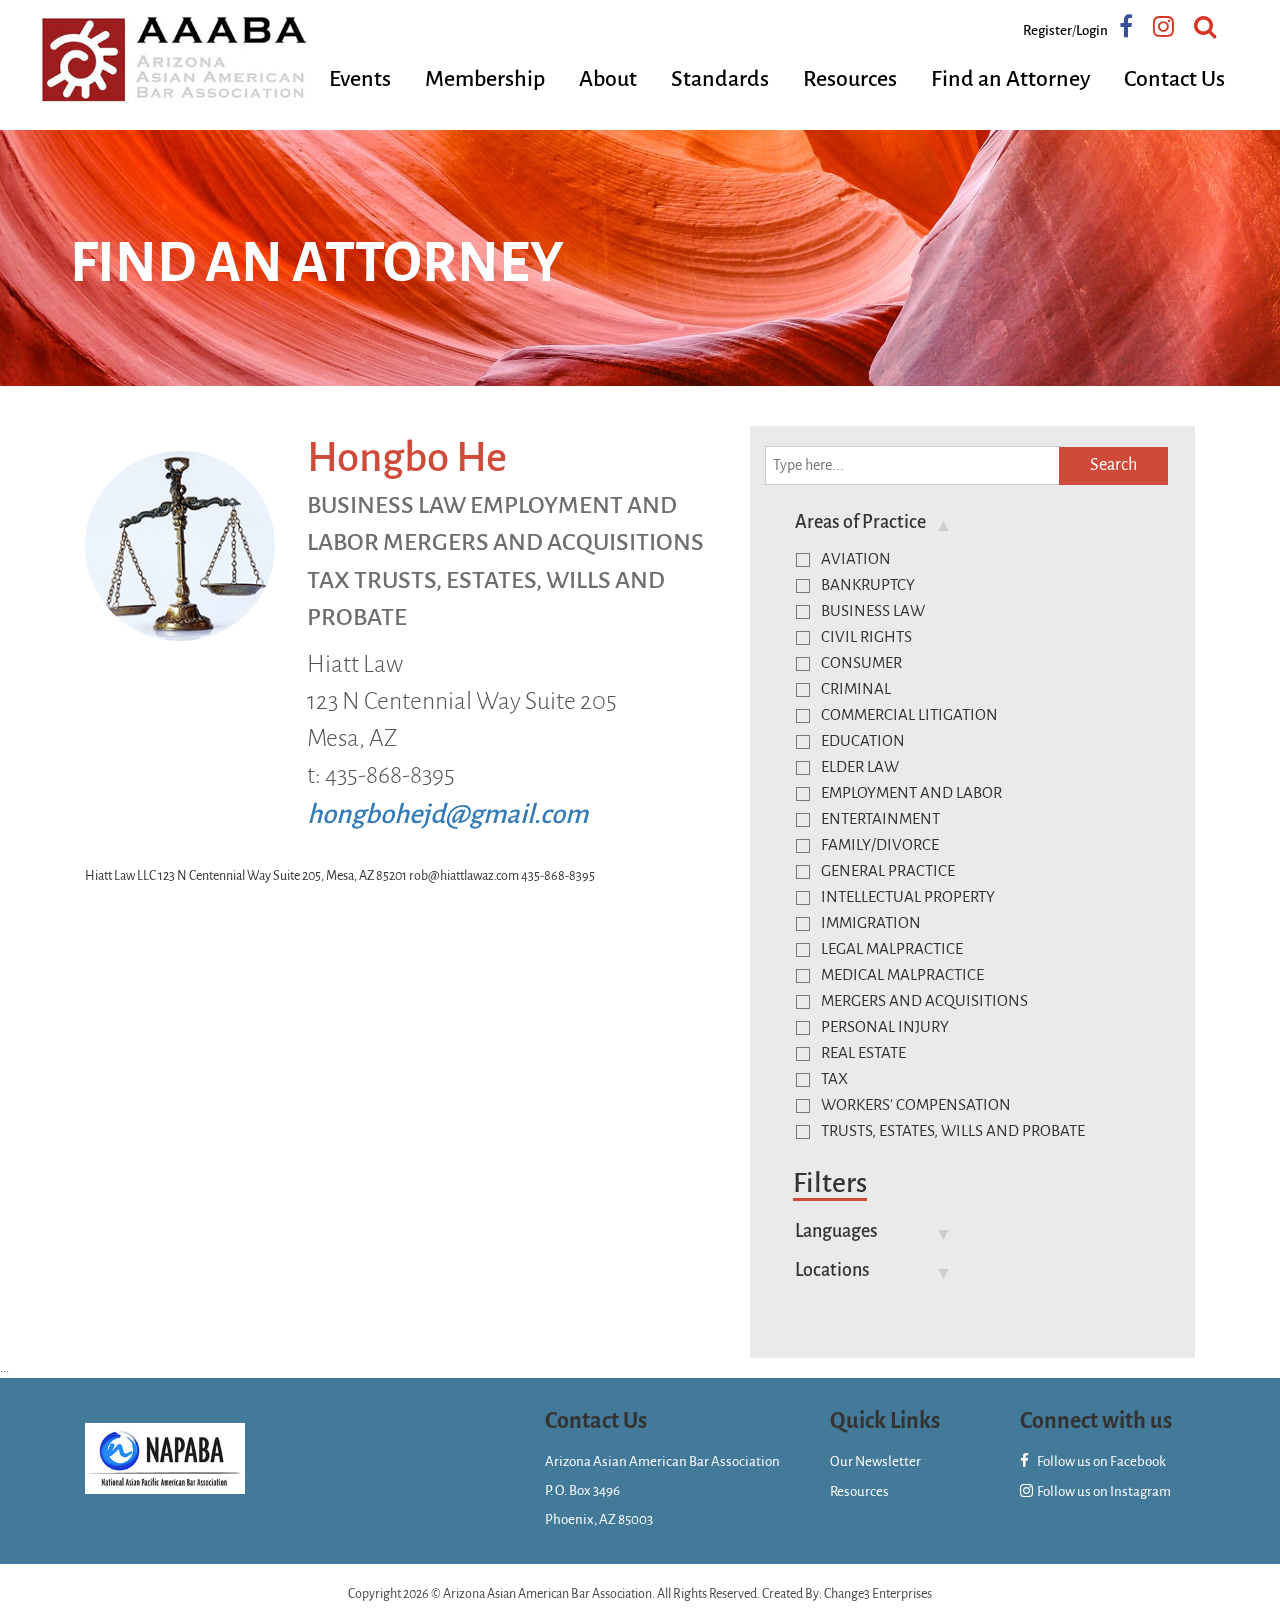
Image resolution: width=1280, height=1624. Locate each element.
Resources (850, 79)
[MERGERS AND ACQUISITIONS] (803, 1002)
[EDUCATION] (803, 742)
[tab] (975, 522)
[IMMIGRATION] (803, 924)
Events (360, 79)
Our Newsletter (875, 1461)
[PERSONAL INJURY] (803, 1028)
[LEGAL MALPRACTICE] (803, 950)
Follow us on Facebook (1100, 1461)
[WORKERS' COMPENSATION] (803, 1106)
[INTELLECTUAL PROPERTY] (803, 898)
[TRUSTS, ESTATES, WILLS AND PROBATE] (803, 1132)
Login (1092, 30)
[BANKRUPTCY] (803, 586)
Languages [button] (836, 1231)
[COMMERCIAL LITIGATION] (803, 716)
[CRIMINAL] (803, 690)
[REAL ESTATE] (803, 1054)
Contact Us (1174, 79)
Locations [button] (832, 1270)
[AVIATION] (803, 560)
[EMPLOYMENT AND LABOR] (803, 794)
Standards (720, 79)
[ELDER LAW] (803, 768)
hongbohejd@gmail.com (447, 814)
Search (1113, 465)
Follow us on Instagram (1103, 1491)
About (608, 79)
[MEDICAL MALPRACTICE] (803, 976)
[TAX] (803, 1080)
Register (1047, 30)
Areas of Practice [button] (860, 522)
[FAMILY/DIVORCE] (803, 846)
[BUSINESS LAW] (803, 612)
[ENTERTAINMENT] (803, 820)
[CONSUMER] (803, 664)
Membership (485, 79)
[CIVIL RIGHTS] (803, 638)
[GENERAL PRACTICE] (803, 872)
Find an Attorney (1010, 79)
